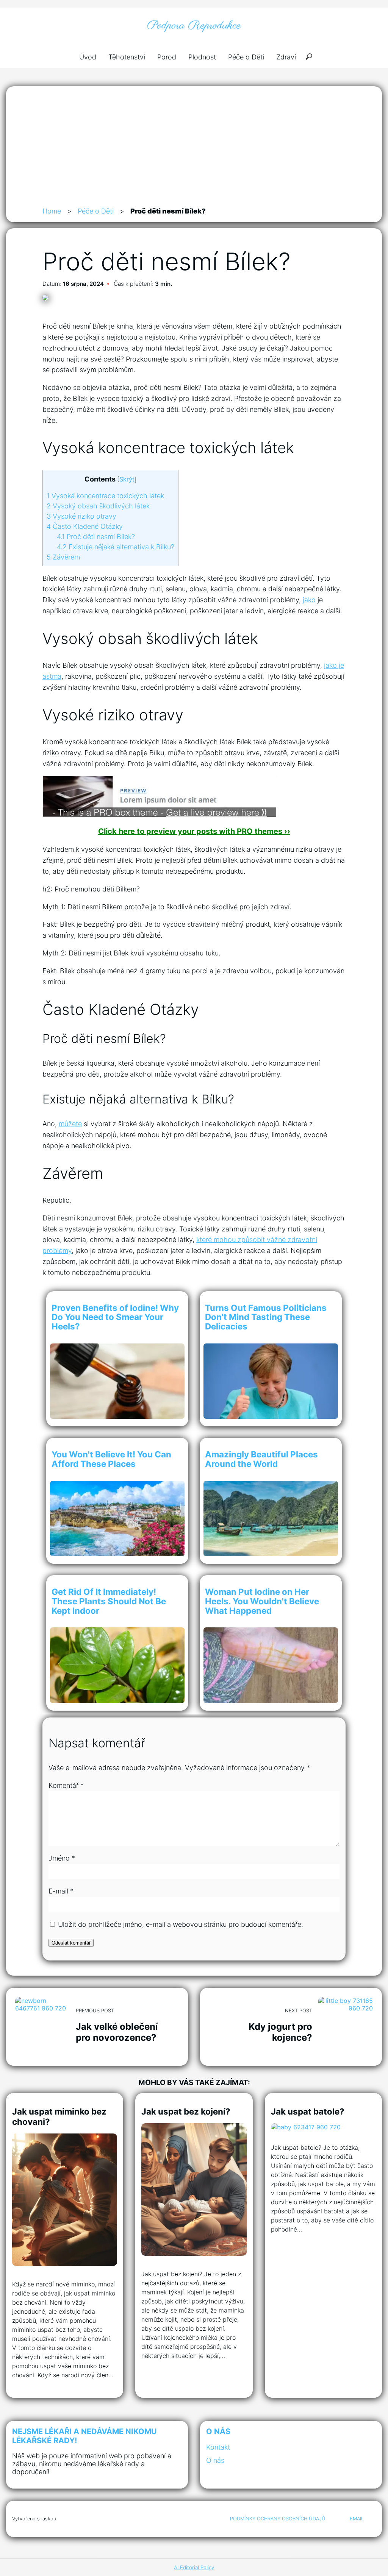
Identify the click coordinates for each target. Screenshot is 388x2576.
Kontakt (218, 2447)
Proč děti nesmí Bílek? (96, 537)
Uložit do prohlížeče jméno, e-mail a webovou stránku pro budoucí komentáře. (181, 1924)
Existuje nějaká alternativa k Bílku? (116, 547)
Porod (167, 57)
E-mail (61, 1891)
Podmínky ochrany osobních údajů (278, 2519)
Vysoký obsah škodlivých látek (98, 506)
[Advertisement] (194, 149)
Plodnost (202, 57)
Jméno (62, 1858)
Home (52, 211)
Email (357, 2519)
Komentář (66, 1785)
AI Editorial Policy (194, 2567)
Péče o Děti (246, 57)
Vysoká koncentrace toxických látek (105, 496)
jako (309, 600)
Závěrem (63, 557)
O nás (215, 2460)
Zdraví (286, 57)
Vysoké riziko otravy (81, 516)
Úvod (88, 57)
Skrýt (127, 479)
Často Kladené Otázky (85, 526)
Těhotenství (127, 57)
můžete (70, 1124)
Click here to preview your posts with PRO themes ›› (194, 831)
